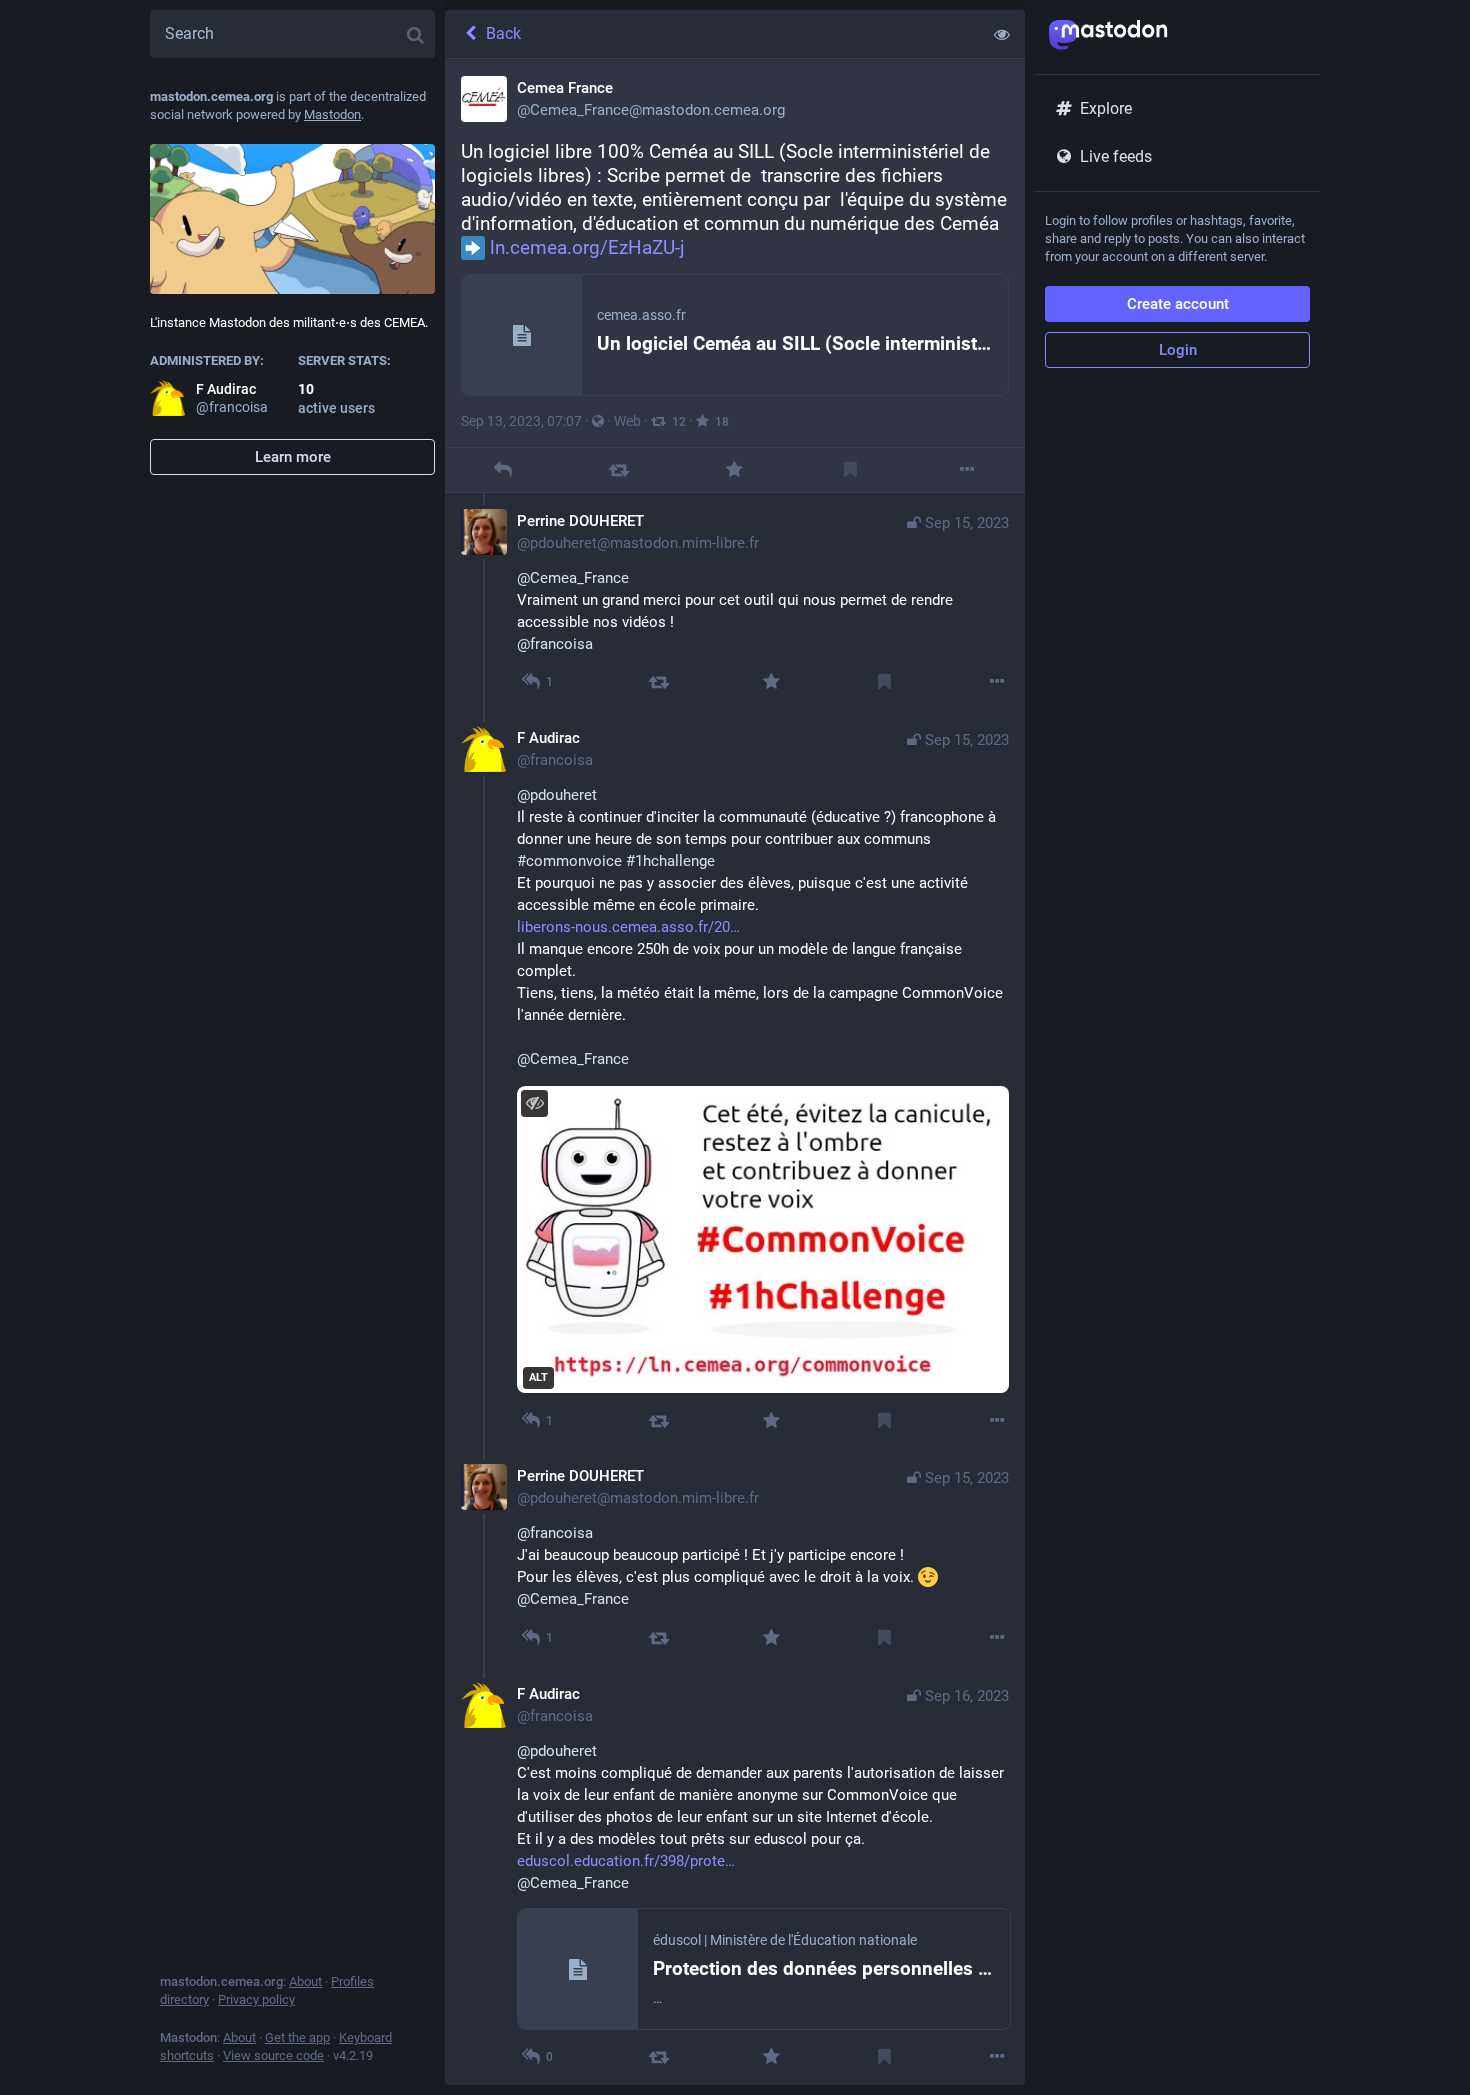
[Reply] (502, 469)
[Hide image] (534, 1103)
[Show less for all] (1002, 34)
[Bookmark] (850, 469)
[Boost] (618, 469)
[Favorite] (734, 469)
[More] (966, 469)
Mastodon (332, 114)
